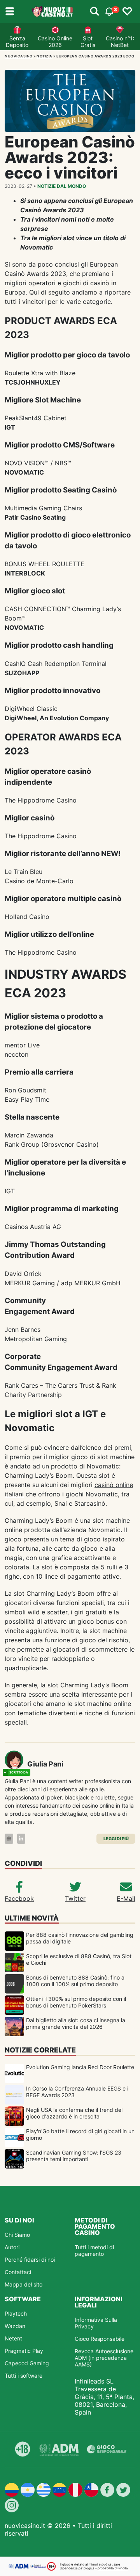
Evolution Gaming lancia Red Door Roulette (80, 2067)
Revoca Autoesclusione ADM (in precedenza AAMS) (104, 2358)
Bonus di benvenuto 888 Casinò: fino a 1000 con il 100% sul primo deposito (75, 1981)
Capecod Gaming (27, 2363)
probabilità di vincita (113, 2568)
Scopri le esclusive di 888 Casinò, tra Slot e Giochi (79, 1959)
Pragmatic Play (24, 2351)
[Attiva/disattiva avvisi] (94, 12)
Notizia (45, 56)
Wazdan (15, 2326)
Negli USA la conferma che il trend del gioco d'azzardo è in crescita (74, 2113)
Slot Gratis (88, 42)
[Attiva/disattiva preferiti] (127, 12)
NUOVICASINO (19, 56)
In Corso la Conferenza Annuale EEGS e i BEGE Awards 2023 (77, 2092)
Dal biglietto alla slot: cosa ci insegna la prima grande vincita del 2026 (76, 2023)
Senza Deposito (17, 42)
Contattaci (18, 2272)
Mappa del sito (24, 2284)
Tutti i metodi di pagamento (94, 2250)
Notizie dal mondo (62, 186)
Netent (13, 2338)
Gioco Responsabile (100, 2339)
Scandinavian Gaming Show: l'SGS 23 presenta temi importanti (74, 2156)
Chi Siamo (17, 2235)
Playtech (16, 2313)
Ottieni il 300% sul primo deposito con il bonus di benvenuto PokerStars (76, 2002)
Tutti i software (24, 2376)
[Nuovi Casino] (53, 12)
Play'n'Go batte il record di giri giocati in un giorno (80, 2134)
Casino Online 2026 (55, 42)
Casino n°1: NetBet (120, 42)
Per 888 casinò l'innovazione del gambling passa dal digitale (80, 1938)
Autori (12, 2247)
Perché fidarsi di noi (30, 2260)
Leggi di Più (116, 1839)
